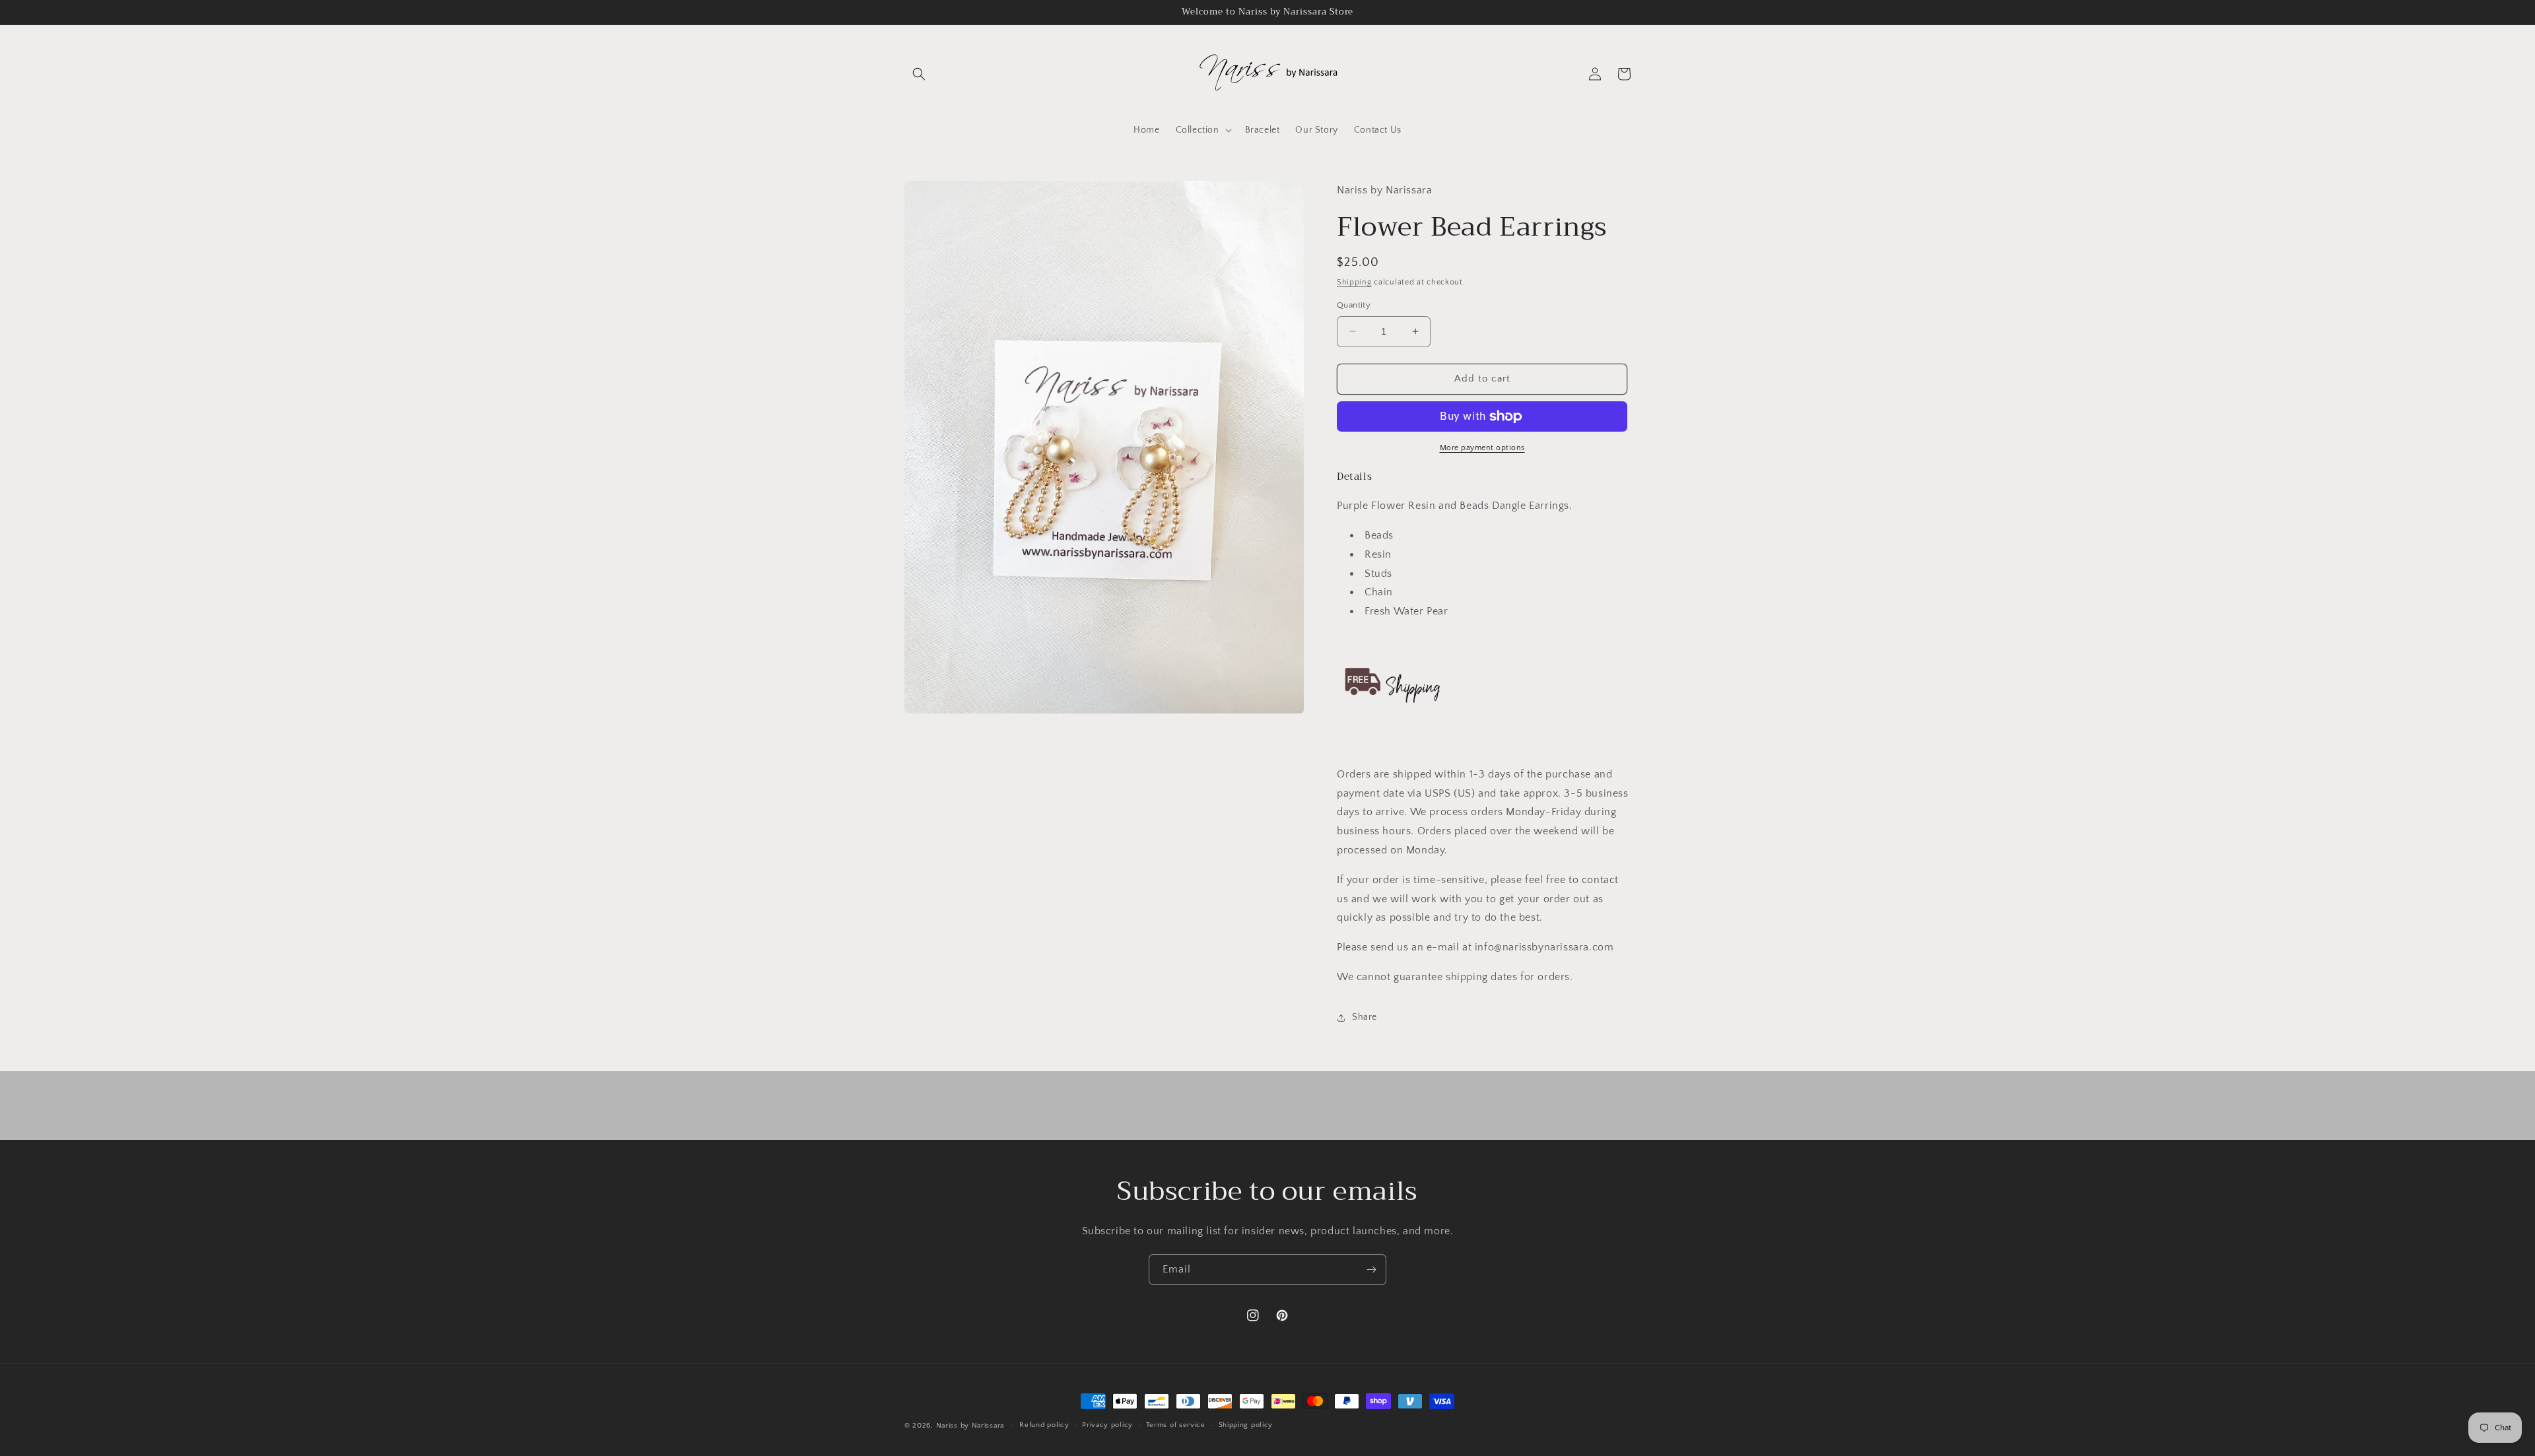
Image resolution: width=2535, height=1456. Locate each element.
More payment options (1482, 448)
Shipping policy (1246, 1425)
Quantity (1354, 305)
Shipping (1354, 282)
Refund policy (1044, 1425)
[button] (919, 74)
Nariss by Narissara (970, 1426)
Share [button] (1365, 1017)
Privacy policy (1107, 1425)
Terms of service (1176, 1425)
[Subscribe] (1371, 1270)
